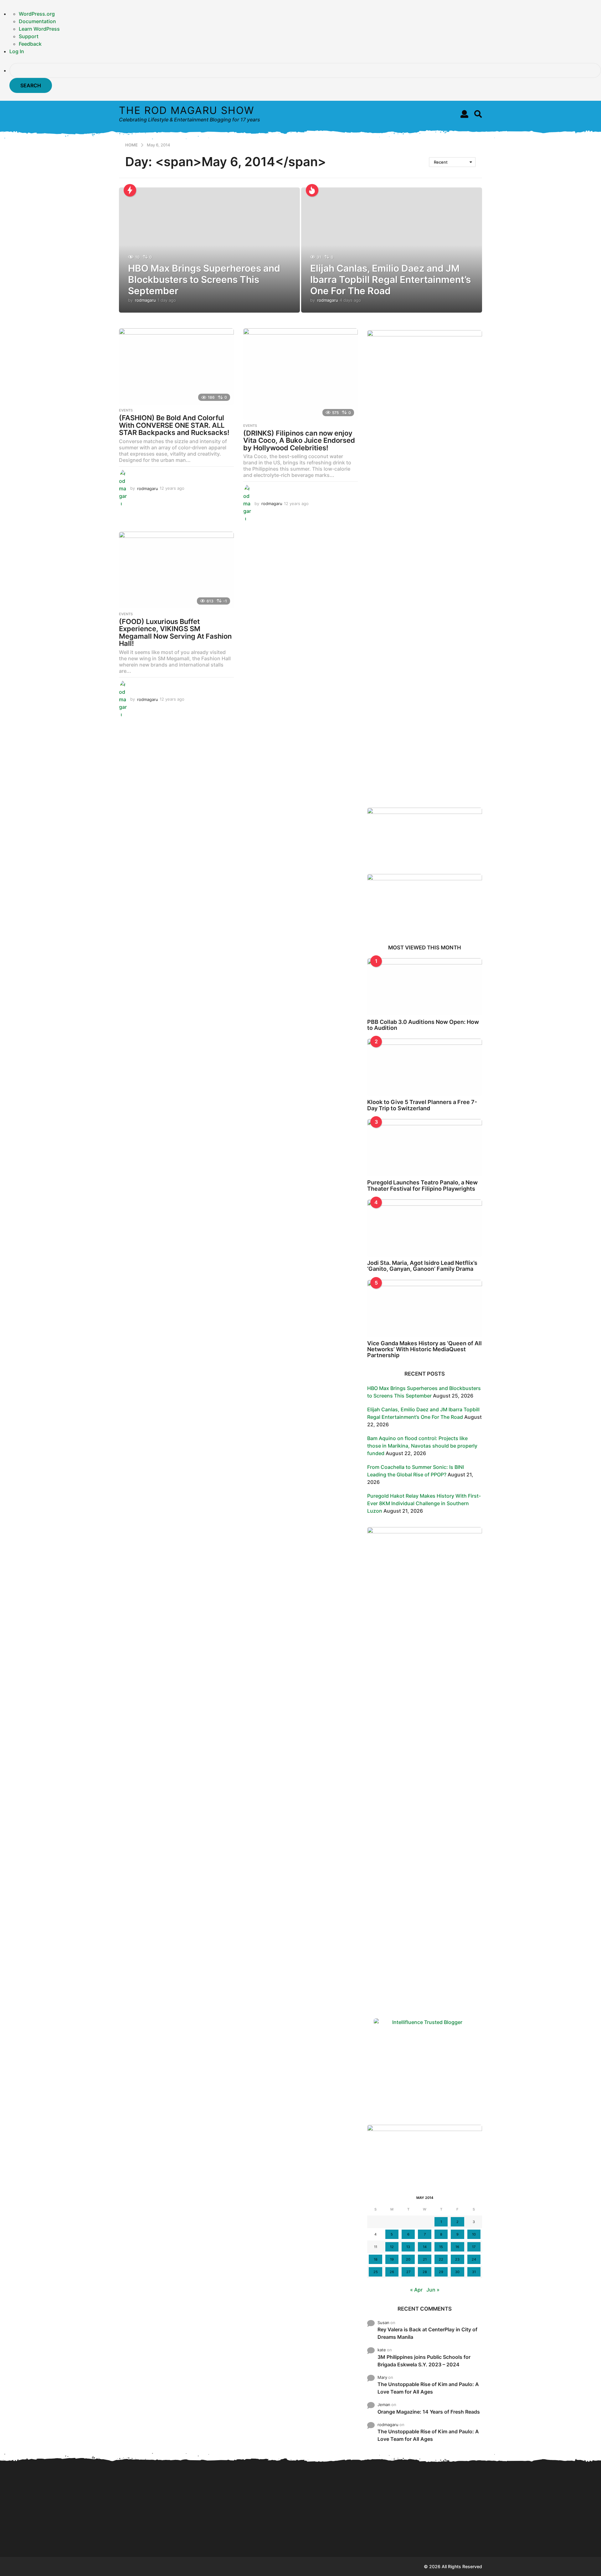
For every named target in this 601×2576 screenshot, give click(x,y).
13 (408, 2247)
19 (392, 2259)
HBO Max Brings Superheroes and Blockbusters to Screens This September (204, 279)
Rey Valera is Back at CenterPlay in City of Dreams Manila (427, 2333)
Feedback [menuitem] (30, 44)
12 (392, 2247)
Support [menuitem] (29, 36)
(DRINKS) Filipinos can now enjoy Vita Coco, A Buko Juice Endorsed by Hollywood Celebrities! (299, 440)
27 (408, 2272)
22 (441, 2259)
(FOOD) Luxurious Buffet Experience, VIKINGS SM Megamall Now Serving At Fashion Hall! (175, 633)
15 (441, 2247)
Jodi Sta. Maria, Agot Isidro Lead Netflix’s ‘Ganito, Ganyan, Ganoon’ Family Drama (422, 1266)
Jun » (433, 2290)
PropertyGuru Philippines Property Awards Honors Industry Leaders (463, 2537)
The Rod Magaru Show (187, 110)
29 (441, 2272)
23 (457, 2259)
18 (376, 2259)
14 (425, 2247)
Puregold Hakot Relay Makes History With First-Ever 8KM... (401, 2537)
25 (376, 2272)
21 (425, 2259)
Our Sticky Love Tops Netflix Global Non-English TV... (526, 2537)
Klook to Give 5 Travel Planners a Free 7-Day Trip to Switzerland (422, 1105)
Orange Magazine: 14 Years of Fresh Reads (429, 2412)
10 (474, 2234)
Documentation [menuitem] (37, 21)
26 (392, 2272)
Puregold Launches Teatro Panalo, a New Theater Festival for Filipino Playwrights (422, 1185)
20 (408, 2259)
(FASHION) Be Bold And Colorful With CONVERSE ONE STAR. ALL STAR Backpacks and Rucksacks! (174, 425)
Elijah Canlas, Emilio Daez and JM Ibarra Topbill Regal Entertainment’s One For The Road (390, 279)
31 (474, 2272)
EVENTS (126, 410)
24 (474, 2259)
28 (425, 2272)
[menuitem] (305, 78)
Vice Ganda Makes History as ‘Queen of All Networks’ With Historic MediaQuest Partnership (424, 1349)
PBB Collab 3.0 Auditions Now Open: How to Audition (423, 1025)
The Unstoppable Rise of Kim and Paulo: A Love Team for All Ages (428, 2388)
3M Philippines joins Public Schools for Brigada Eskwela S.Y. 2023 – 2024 (424, 2361)
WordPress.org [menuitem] (37, 14)
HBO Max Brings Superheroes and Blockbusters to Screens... (150, 2537)
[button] (464, 114)
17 (474, 2247)
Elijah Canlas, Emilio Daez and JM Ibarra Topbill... (213, 2534)
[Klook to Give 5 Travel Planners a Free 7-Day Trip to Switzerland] (425, 1067)
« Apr (416, 2290)
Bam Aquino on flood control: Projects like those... (276, 2537)
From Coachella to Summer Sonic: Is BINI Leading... (338, 2488)
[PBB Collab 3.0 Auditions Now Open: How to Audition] (425, 987)
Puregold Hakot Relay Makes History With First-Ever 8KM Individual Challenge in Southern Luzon (424, 1503)
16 (457, 2247)
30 (457, 2272)
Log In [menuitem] (17, 51)
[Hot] (312, 190)
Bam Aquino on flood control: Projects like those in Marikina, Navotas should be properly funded (422, 1446)
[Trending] (130, 190)
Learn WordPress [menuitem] (39, 29)
